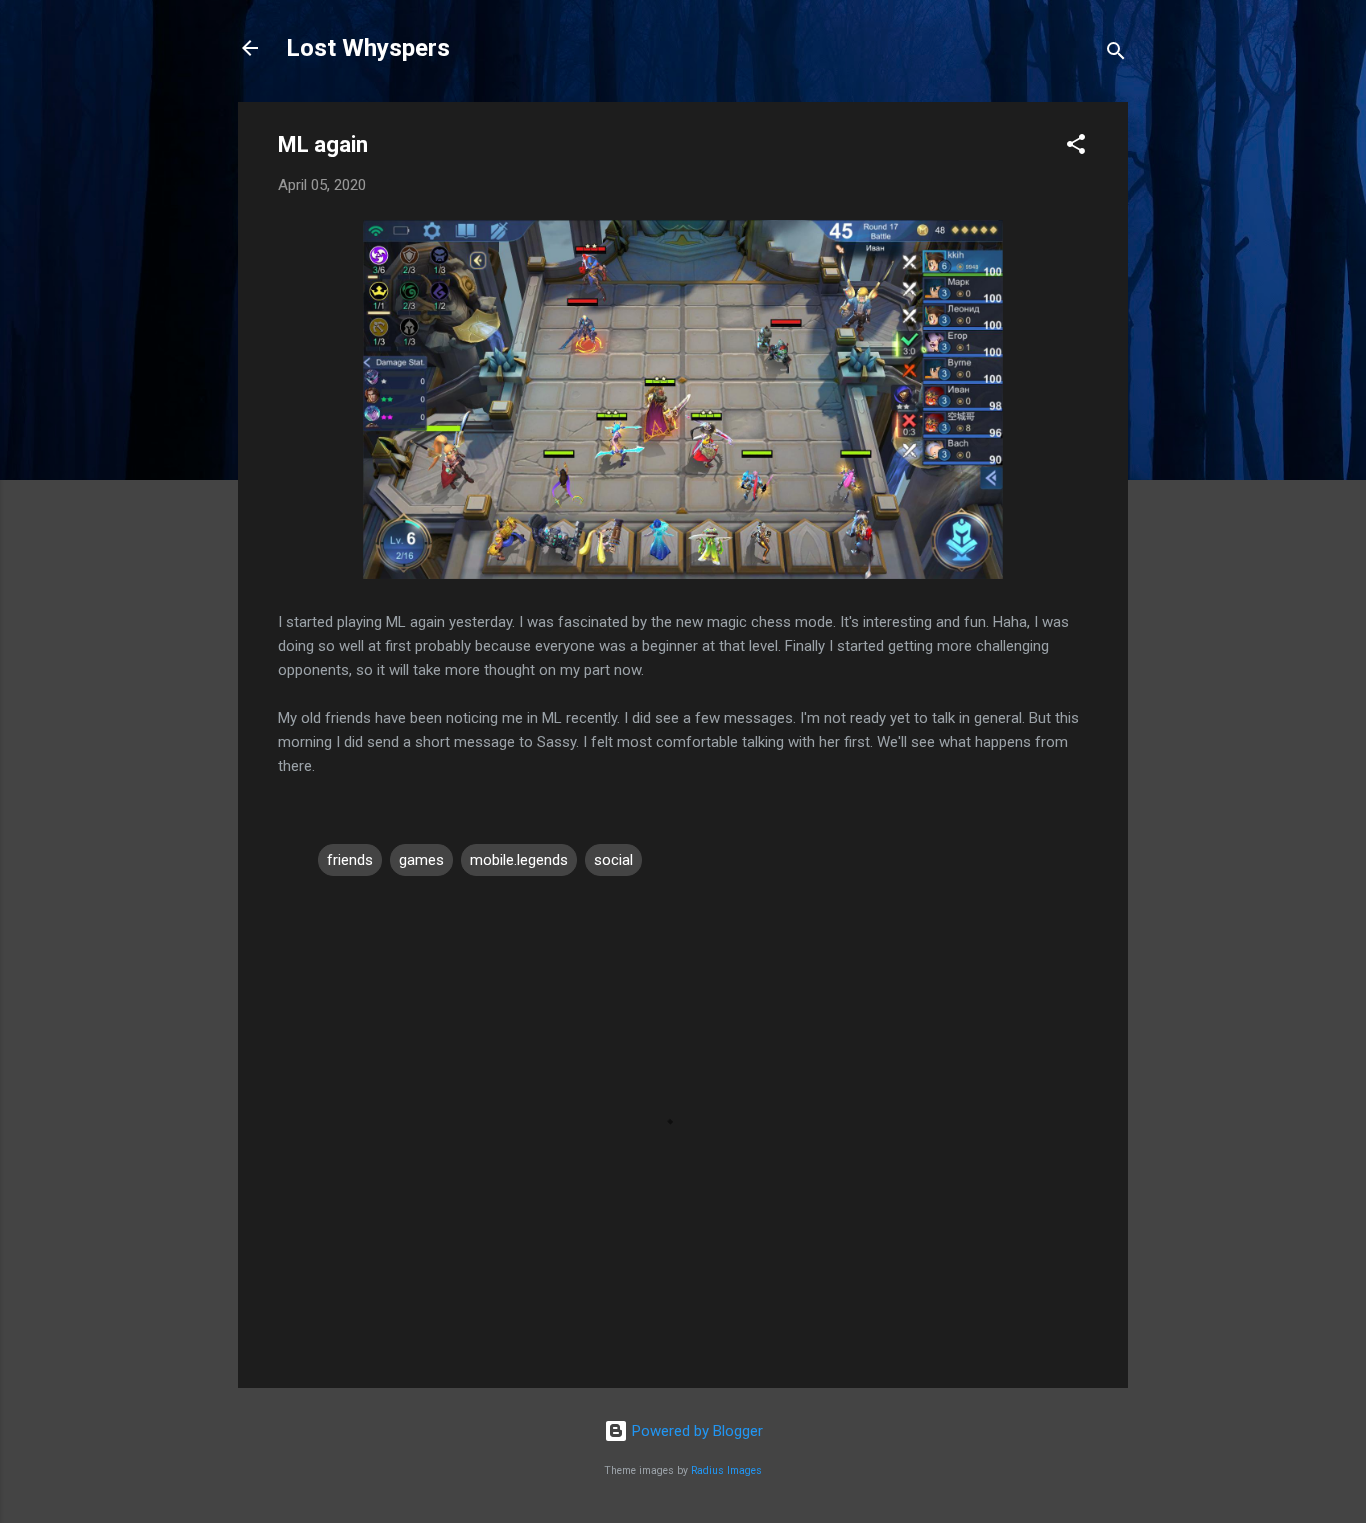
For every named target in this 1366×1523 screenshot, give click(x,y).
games (421, 860)
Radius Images (726, 1470)
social (613, 860)
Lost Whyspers (368, 48)
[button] (1076, 147)
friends (350, 860)
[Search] (1116, 54)
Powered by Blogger (695, 1431)
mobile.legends (519, 860)
